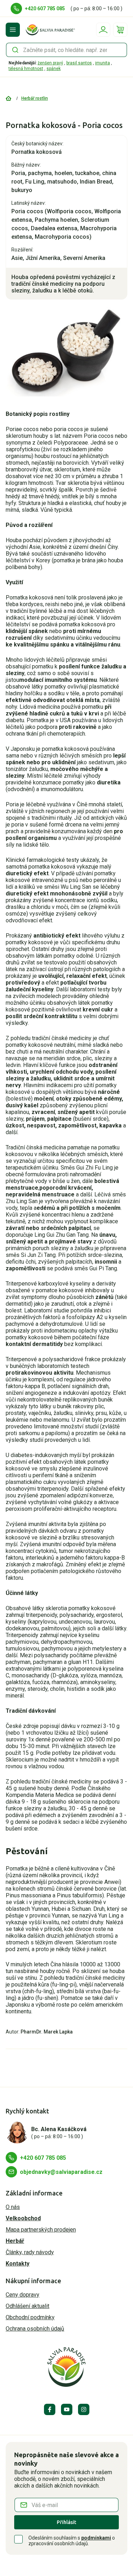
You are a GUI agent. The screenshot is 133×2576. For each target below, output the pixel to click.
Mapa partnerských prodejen (41, 2230)
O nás (13, 2207)
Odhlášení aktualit (27, 2306)
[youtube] (67, 2409)
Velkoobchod (23, 2218)
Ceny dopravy (23, 2295)
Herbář (15, 2241)
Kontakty (18, 2264)
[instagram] (84, 2409)
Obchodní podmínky (30, 2317)
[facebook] (50, 2409)
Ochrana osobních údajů (35, 2329)
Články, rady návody (30, 2252)
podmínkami (96, 2538)
